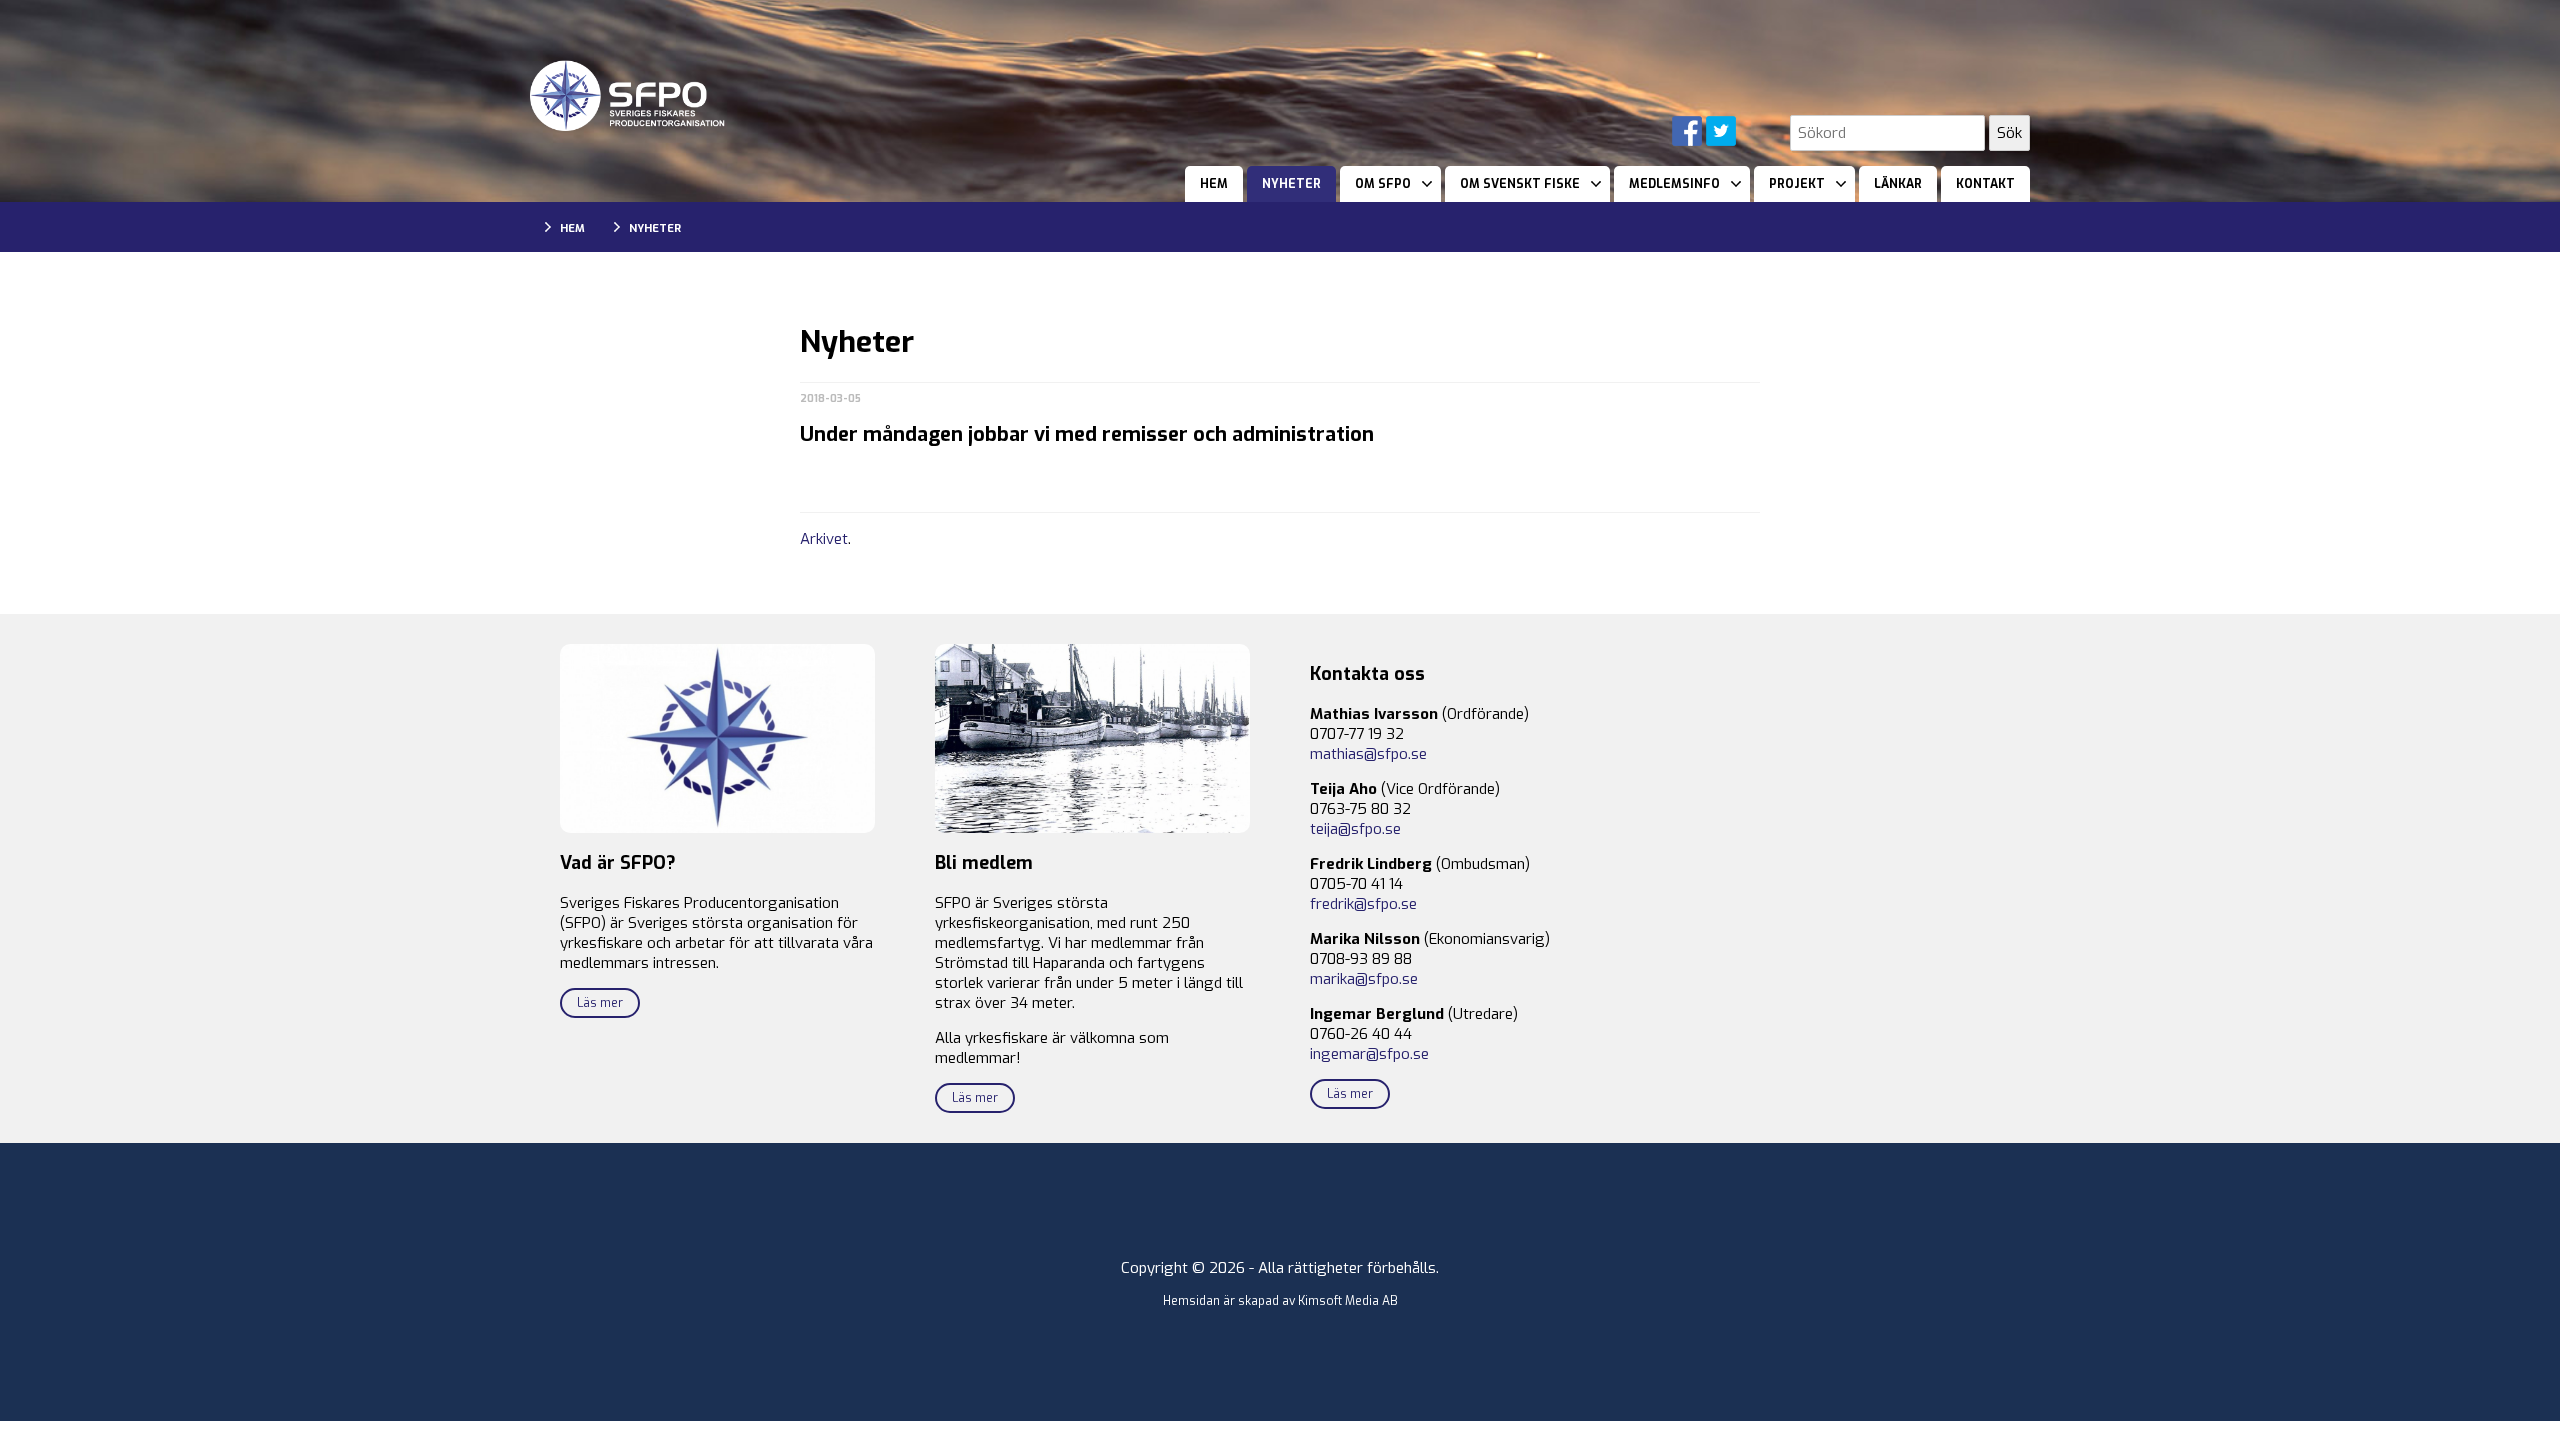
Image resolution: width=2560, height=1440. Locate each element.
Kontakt (1985, 184)
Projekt (1797, 184)
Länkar (1898, 184)
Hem (1214, 184)
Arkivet (824, 539)
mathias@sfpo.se (1368, 754)
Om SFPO (1383, 184)
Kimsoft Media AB (1348, 1301)
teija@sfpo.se (1355, 829)
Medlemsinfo (1674, 184)
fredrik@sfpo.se (1363, 904)
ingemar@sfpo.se (1369, 1054)
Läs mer (600, 1003)
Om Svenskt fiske (1520, 184)
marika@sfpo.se (1364, 979)
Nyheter (1291, 184)
